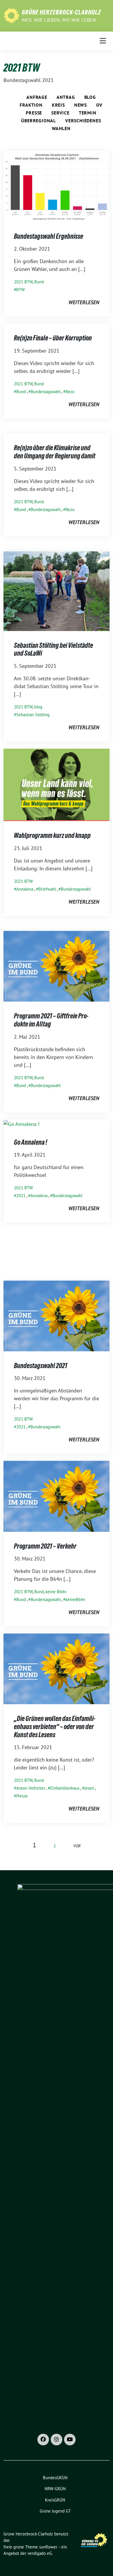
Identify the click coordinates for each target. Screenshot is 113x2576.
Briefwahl (47, 889)
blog (90, 97)
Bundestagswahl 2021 (41, 1366)
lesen (89, 1788)
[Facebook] (43, 2440)
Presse (34, 113)
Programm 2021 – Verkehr (45, 1546)
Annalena (25, 889)
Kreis (58, 105)
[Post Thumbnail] (57, 186)
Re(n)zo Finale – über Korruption (53, 338)
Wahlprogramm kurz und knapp (52, 835)
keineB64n (75, 1599)
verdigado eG (40, 2553)
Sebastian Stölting (33, 715)
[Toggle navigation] (103, 41)
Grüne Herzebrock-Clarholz (61, 12)
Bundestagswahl (46, 392)
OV (99, 105)
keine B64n (56, 1592)
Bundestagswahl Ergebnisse (49, 236)
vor (77, 1846)
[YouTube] (70, 2440)
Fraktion (31, 105)
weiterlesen (84, 302)
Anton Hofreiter (31, 1788)
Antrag (66, 97)
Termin (88, 113)
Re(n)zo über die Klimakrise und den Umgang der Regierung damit (55, 452)
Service (60, 113)
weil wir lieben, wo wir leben (59, 20)
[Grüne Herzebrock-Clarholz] (11, 15)
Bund (39, 282)
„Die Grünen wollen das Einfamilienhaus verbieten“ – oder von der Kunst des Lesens (55, 1727)
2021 (21, 1196)
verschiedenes (83, 121)
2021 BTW (23, 282)
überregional (39, 121)
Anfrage (37, 97)
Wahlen (61, 128)
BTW (20, 290)
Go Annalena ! (31, 1142)
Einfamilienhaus (65, 1788)
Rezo (70, 392)
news (81, 105)
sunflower (48, 2547)
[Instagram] (57, 2440)
